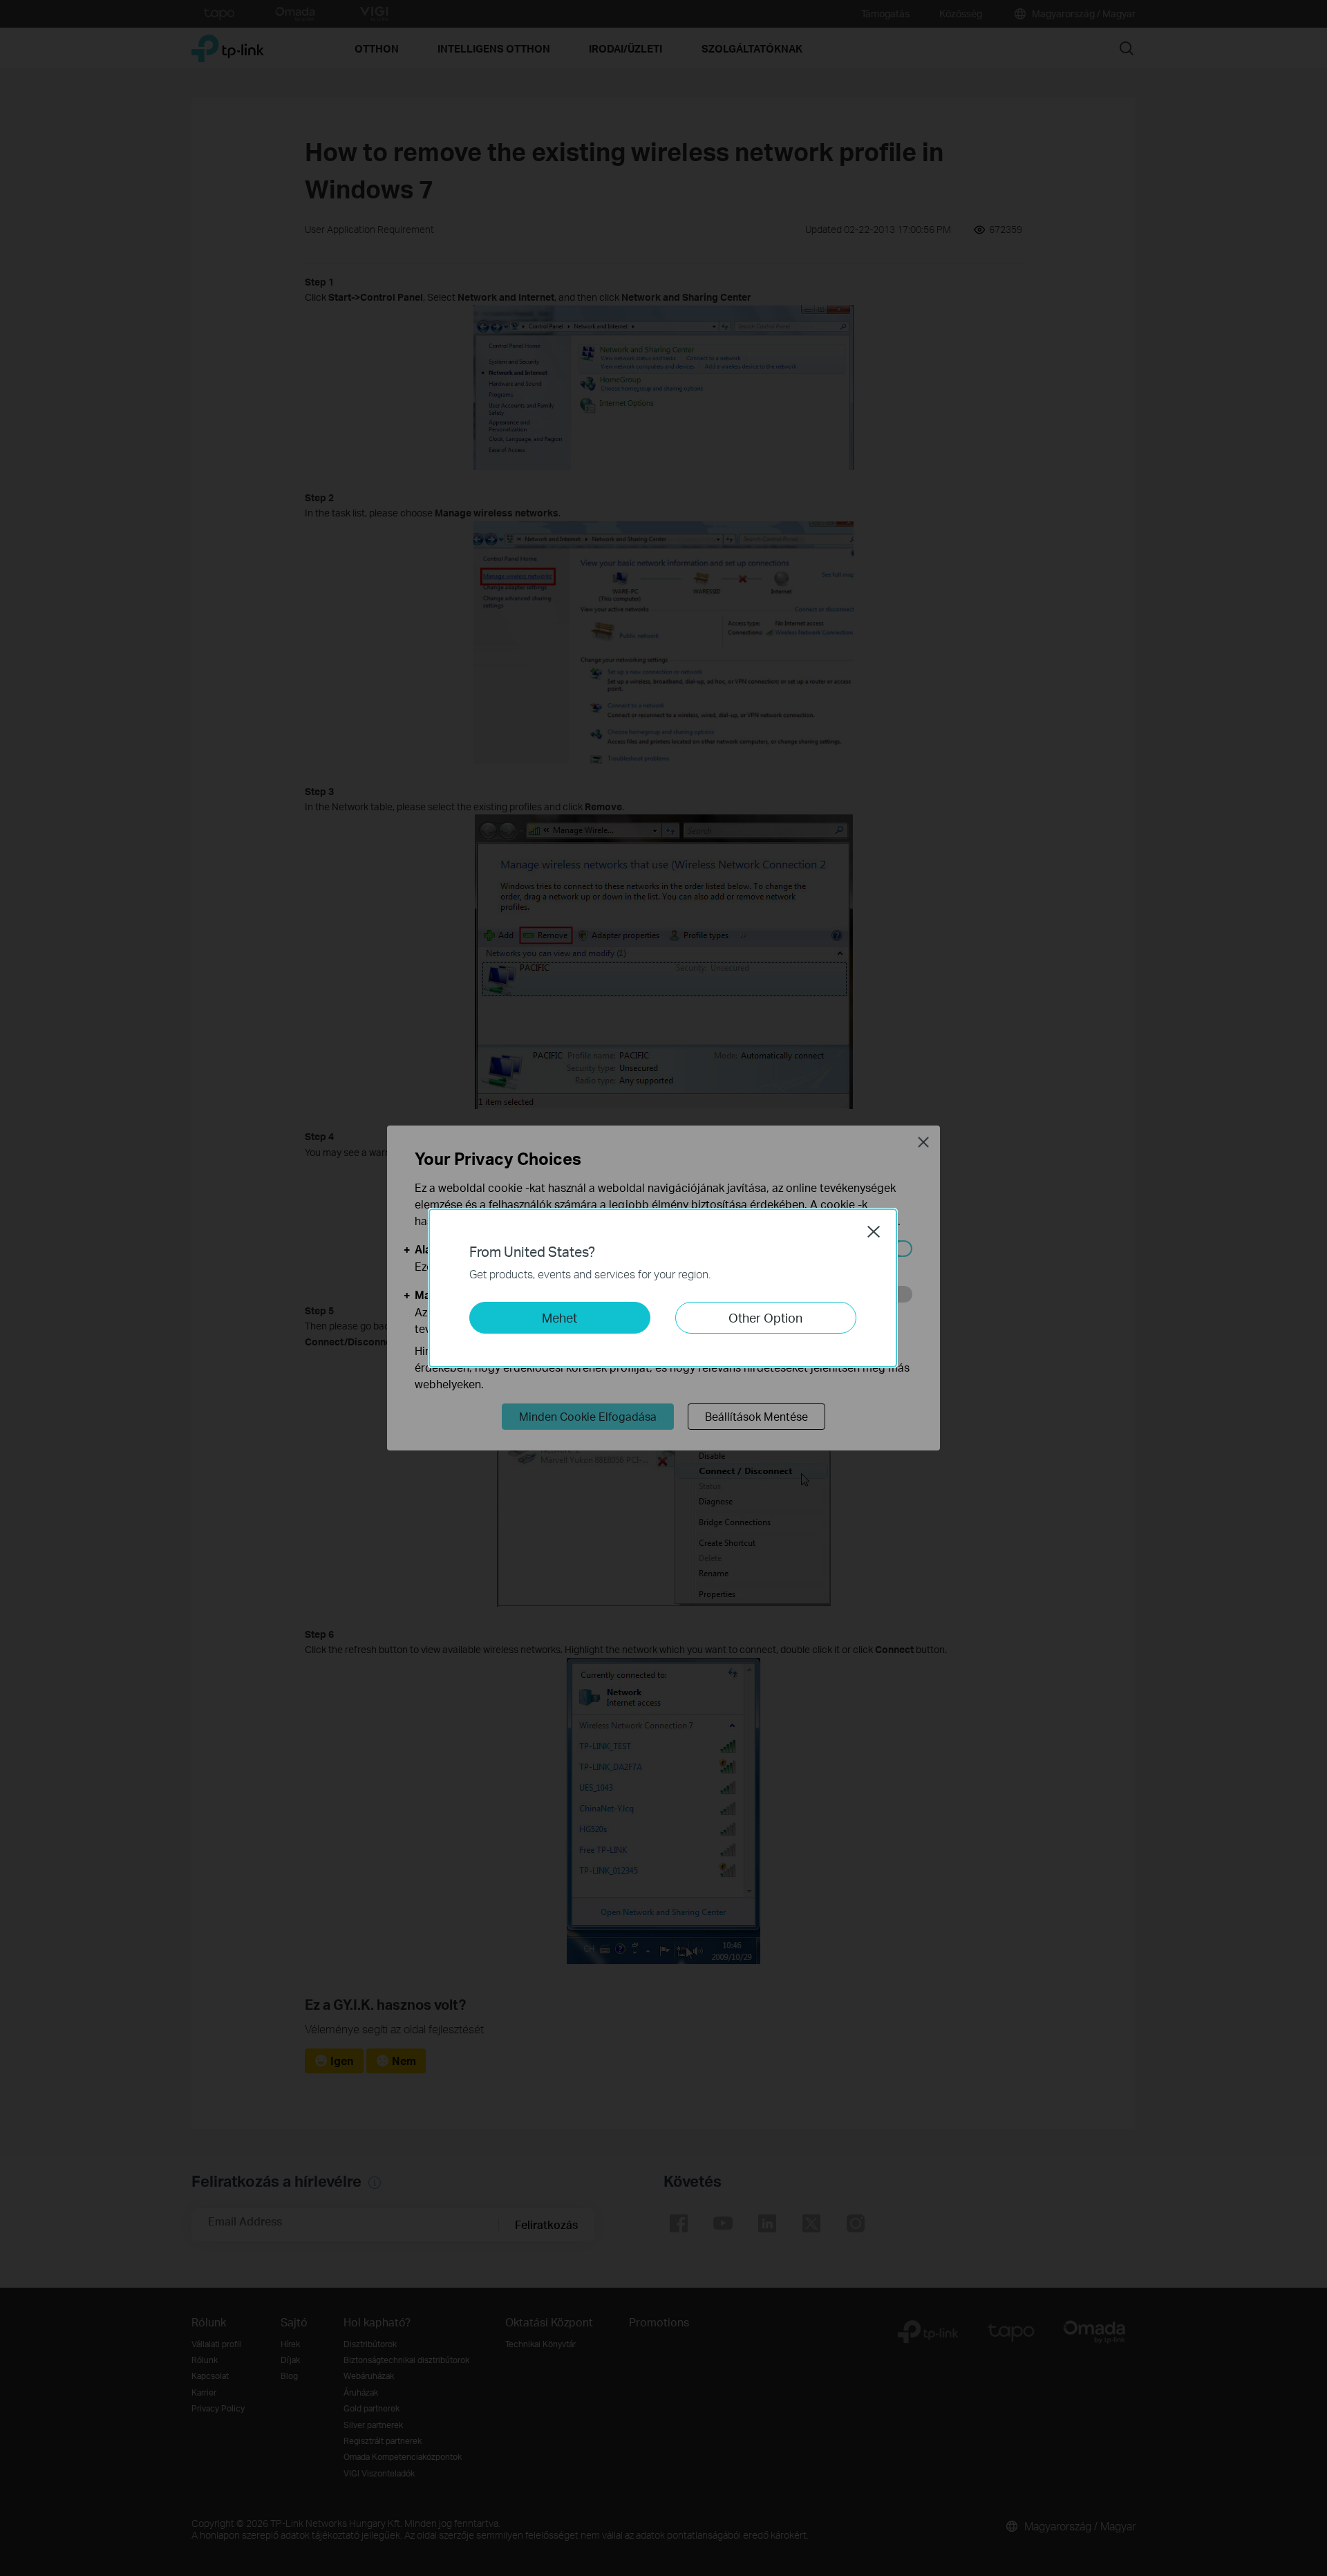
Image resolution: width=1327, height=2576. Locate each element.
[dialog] (663, 1288)
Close (874, 1231)
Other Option (765, 1317)
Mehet (559, 1317)
